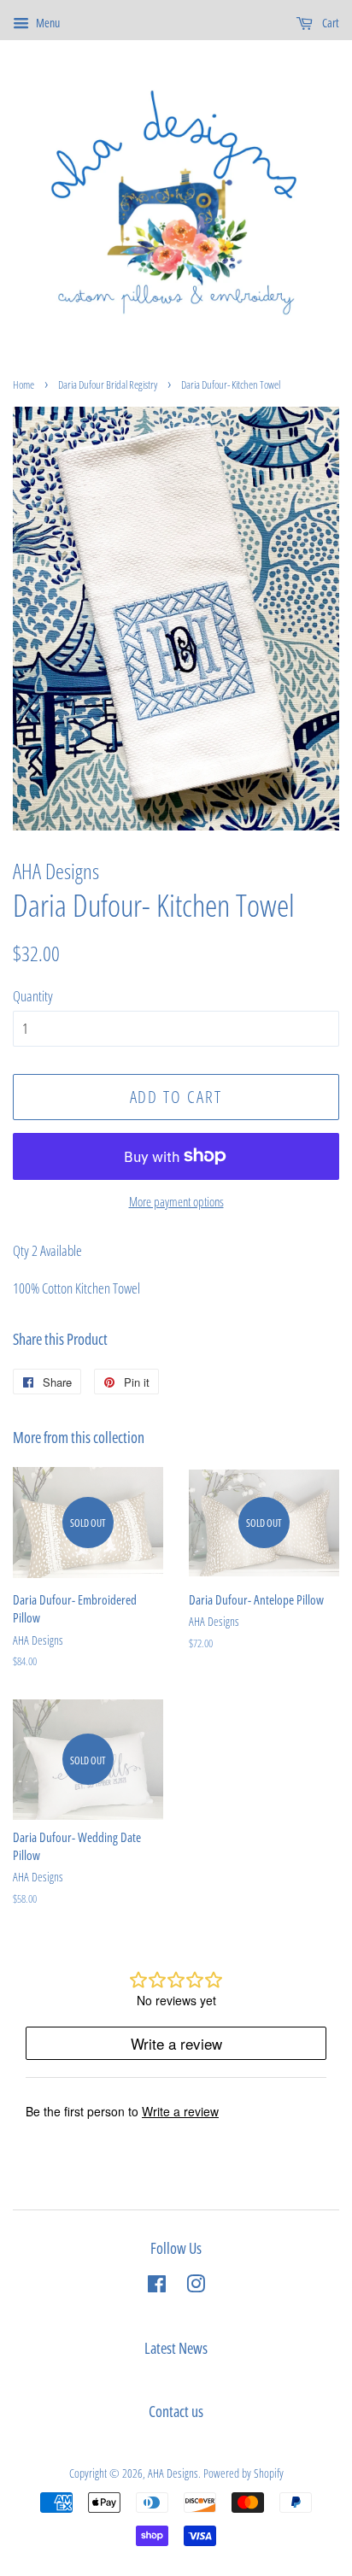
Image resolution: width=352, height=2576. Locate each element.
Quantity (33, 996)
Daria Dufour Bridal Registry (108, 384)
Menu (47, 23)
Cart (329, 23)
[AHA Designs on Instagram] (196, 2287)
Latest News (176, 2348)
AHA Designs (173, 2473)
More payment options (176, 1201)
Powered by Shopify (243, 2473)
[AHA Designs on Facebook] (157, 2287)
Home (23, 384)
